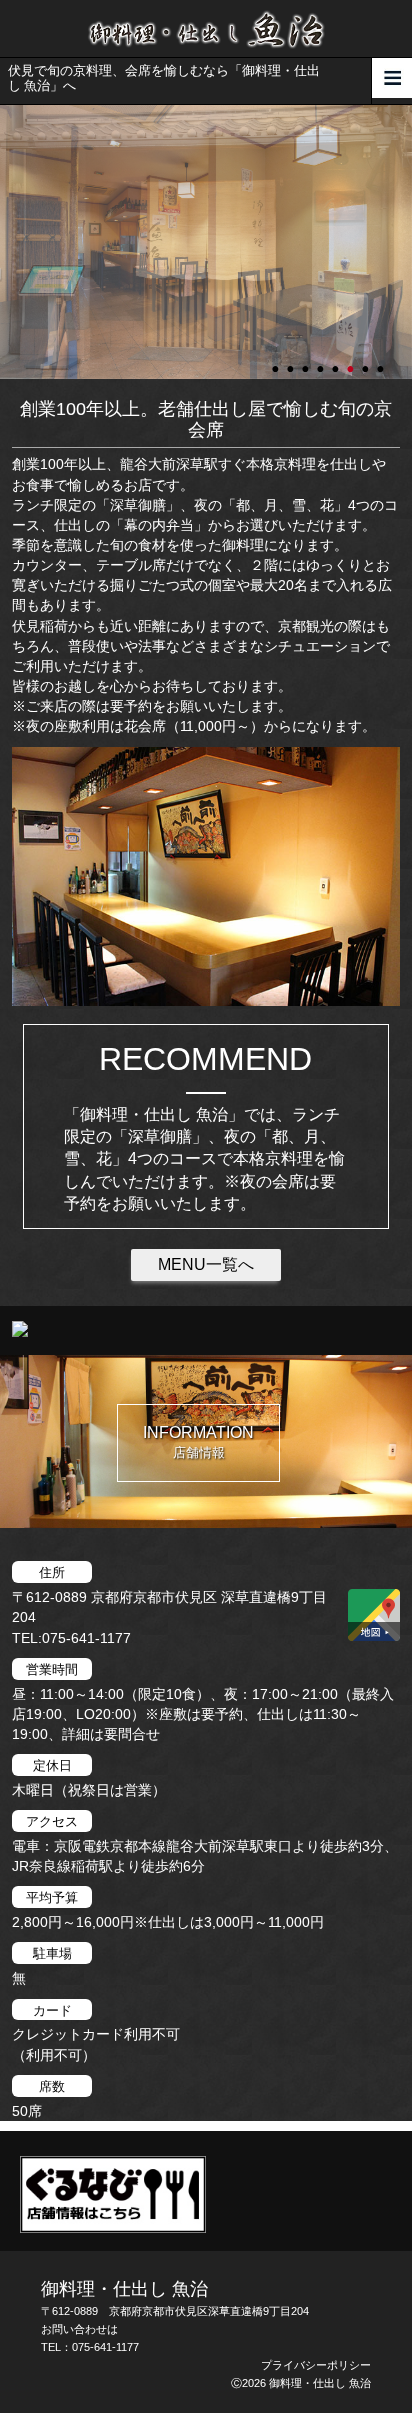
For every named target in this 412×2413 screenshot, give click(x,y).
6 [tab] (352, 360)
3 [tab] (307, 360)
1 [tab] (277, 360)
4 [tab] (322, 360)
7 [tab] (367, 360)
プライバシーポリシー (316, 2365)
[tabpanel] (206, 242)
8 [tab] (382, 360)
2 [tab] (292, 360)
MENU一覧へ (206, 1264)
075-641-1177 (105, 2347)
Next (10, 242)
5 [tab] (337, 360)
